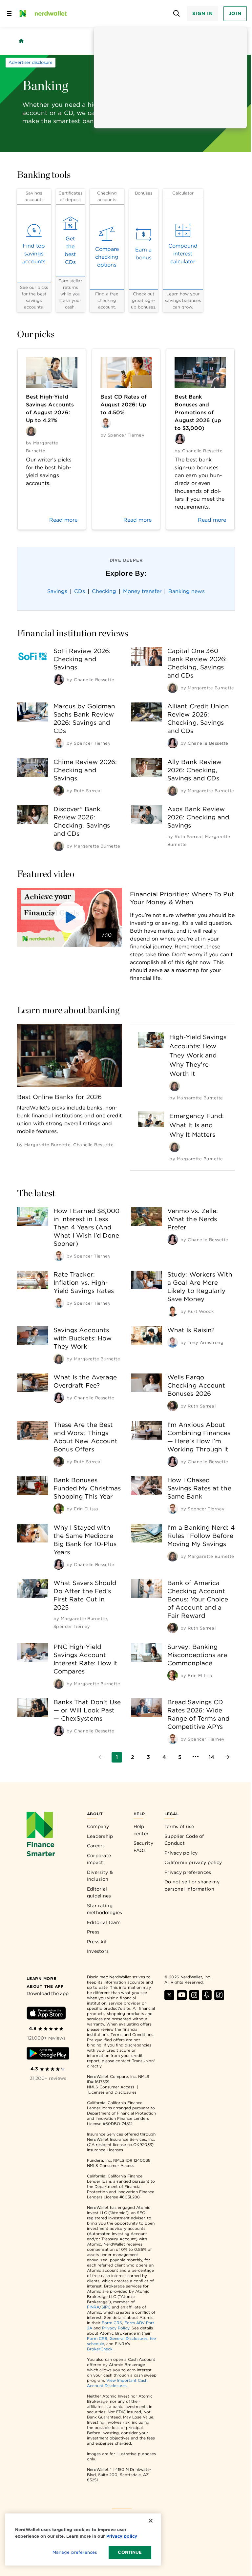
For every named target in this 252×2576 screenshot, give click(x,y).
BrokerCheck (100, 2349)
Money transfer (142, 591)
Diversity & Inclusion (100, 1876)
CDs (80, 591)
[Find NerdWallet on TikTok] (219, 1998)
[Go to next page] (227, 1757)
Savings (57, 591)
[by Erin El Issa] (59, 1509)
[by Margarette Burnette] (173, 688)
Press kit (97, 1942)
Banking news (187, 591)
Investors (98, 1951)
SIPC (106, 2307)
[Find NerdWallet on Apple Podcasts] (207, 1998)
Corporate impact (99, 1859)
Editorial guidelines (99, 1893)
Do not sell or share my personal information (192, 1885)
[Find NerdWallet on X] (169, 1998)
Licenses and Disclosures (112, 2092)
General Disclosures (129, 2338)
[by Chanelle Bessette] (59, 680)
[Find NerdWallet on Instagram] (194, 1998)
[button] (70, 917)
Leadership (100, 1836)
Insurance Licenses (105, 2150)
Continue (130, 2552)
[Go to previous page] (101, 1757)
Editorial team (104, 1922)
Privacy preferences (188, 1872)
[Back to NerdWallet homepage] (21, 41)
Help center (141, 1830)
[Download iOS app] (46, 2014)
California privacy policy (193, 1862)
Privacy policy (181, 1853)
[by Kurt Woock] (173, 1311)
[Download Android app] (48, 2054)
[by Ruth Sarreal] (59, 791)
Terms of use (179, 1826)
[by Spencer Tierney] (59, 743)
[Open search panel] (176, 14)
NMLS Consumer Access (111, 2087)
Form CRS (112, 2323)
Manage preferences (75, 2552)
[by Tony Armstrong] (173, 1342)
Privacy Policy (116, 2328)
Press (93, 1932)
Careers (96, 1846)
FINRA (93, 2307)
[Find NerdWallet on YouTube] (182, 1998)
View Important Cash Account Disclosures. (117, 2383)
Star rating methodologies (105, 1909)
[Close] (151, 2521)
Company (98, 1826)
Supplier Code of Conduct (184, 1840)
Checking (104, 591)
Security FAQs (143, 1847)
